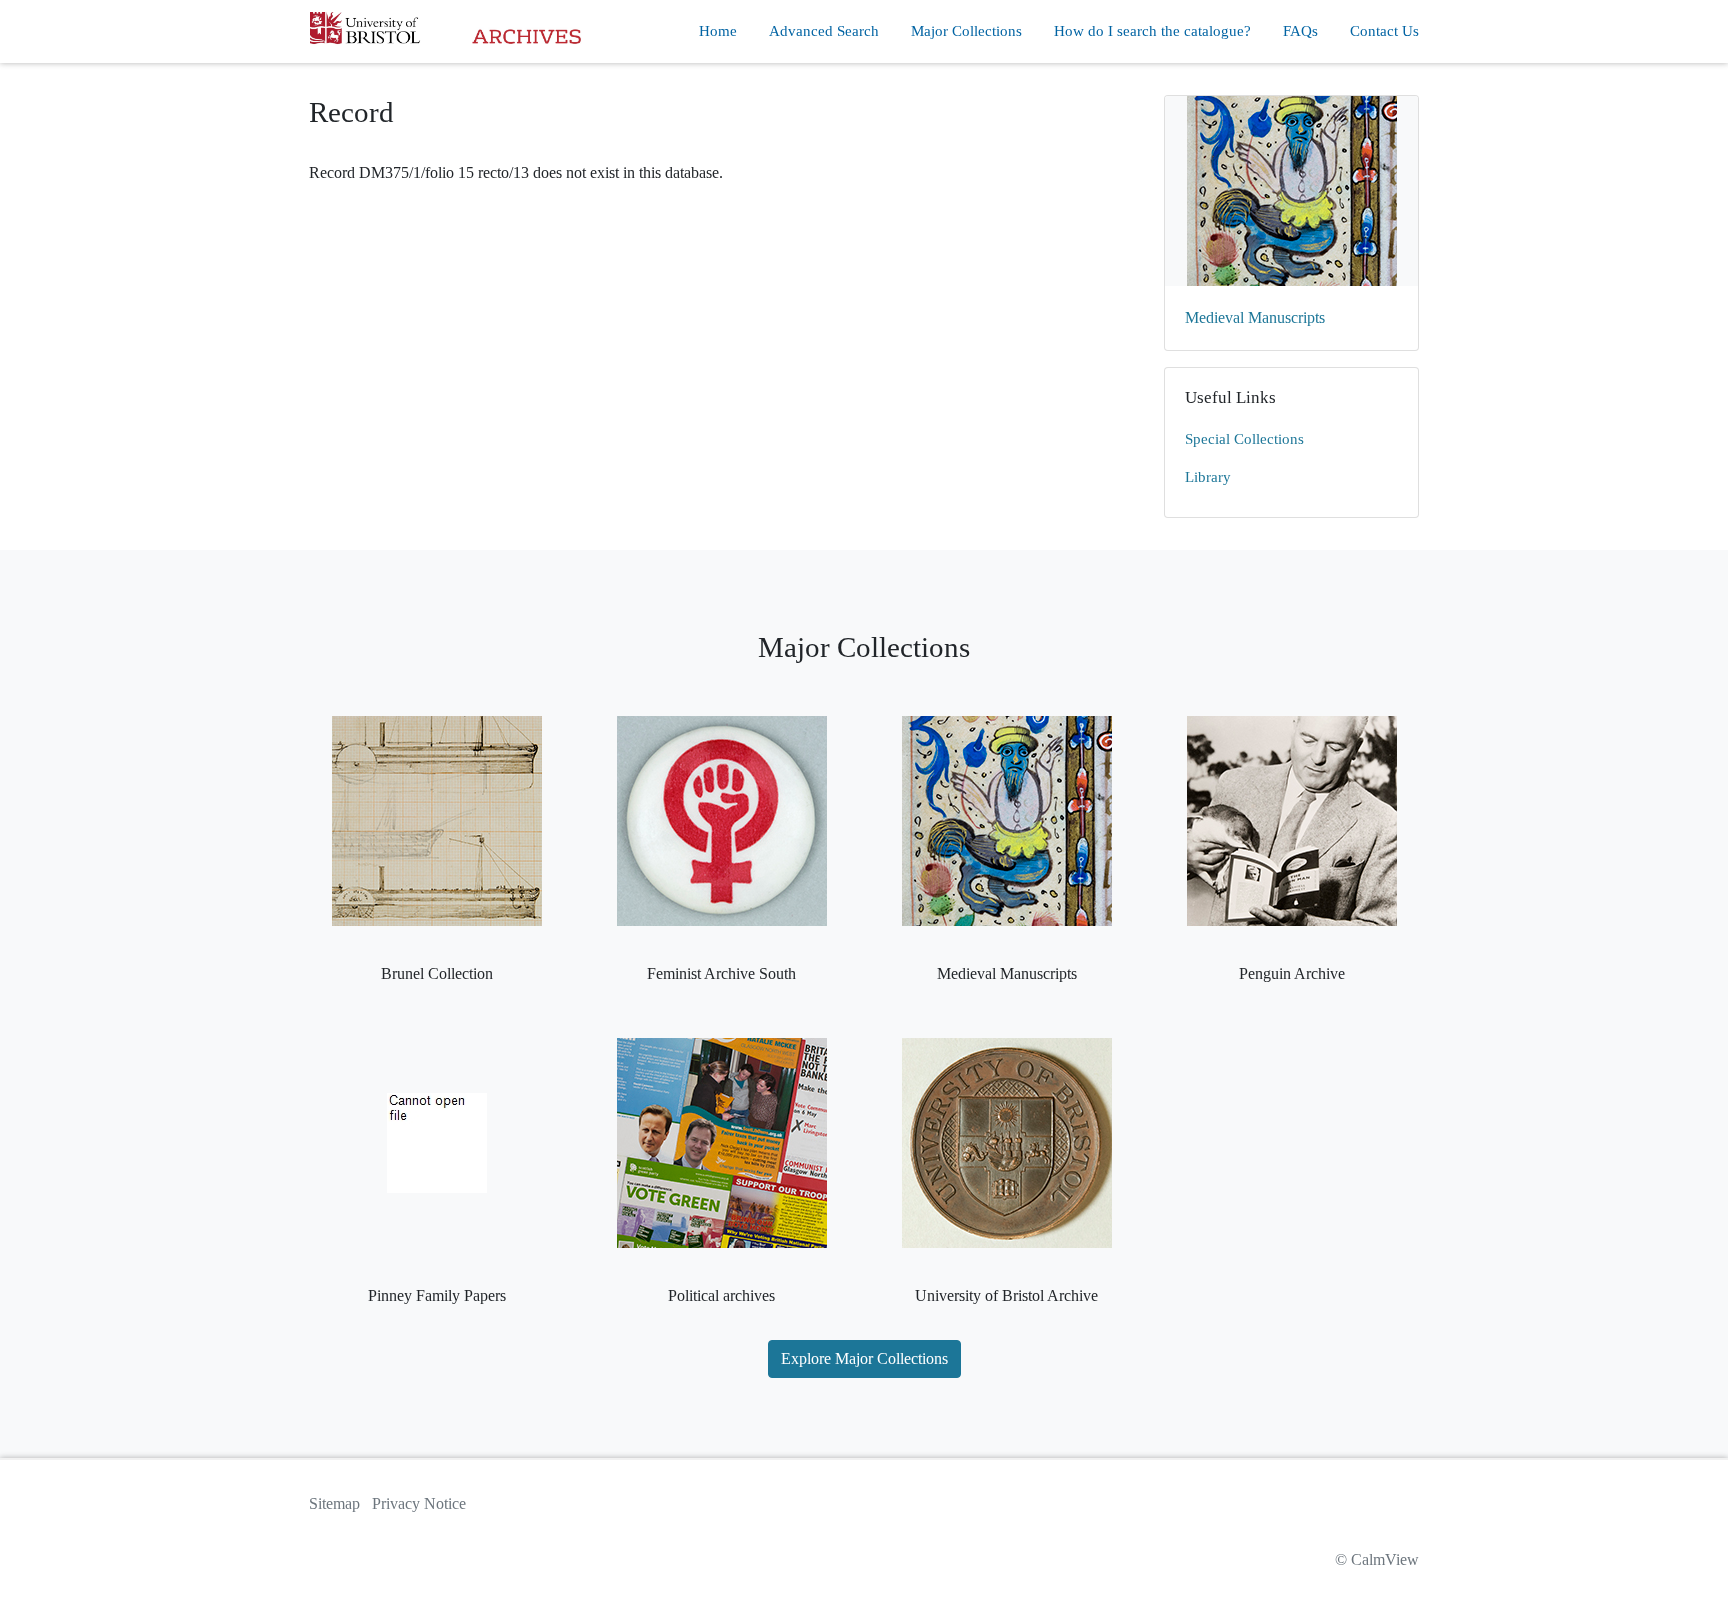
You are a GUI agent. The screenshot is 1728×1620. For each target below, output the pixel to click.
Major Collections (966, 31)
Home (718, 31)
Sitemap (334, 1503)
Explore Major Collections (864, 1358)
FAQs (1300, 31)
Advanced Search (824, 31)
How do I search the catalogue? (1152, 31)
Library (1208, 477)
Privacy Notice (419, 1503)
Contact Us (1384, 31)
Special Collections (1244, 439)
